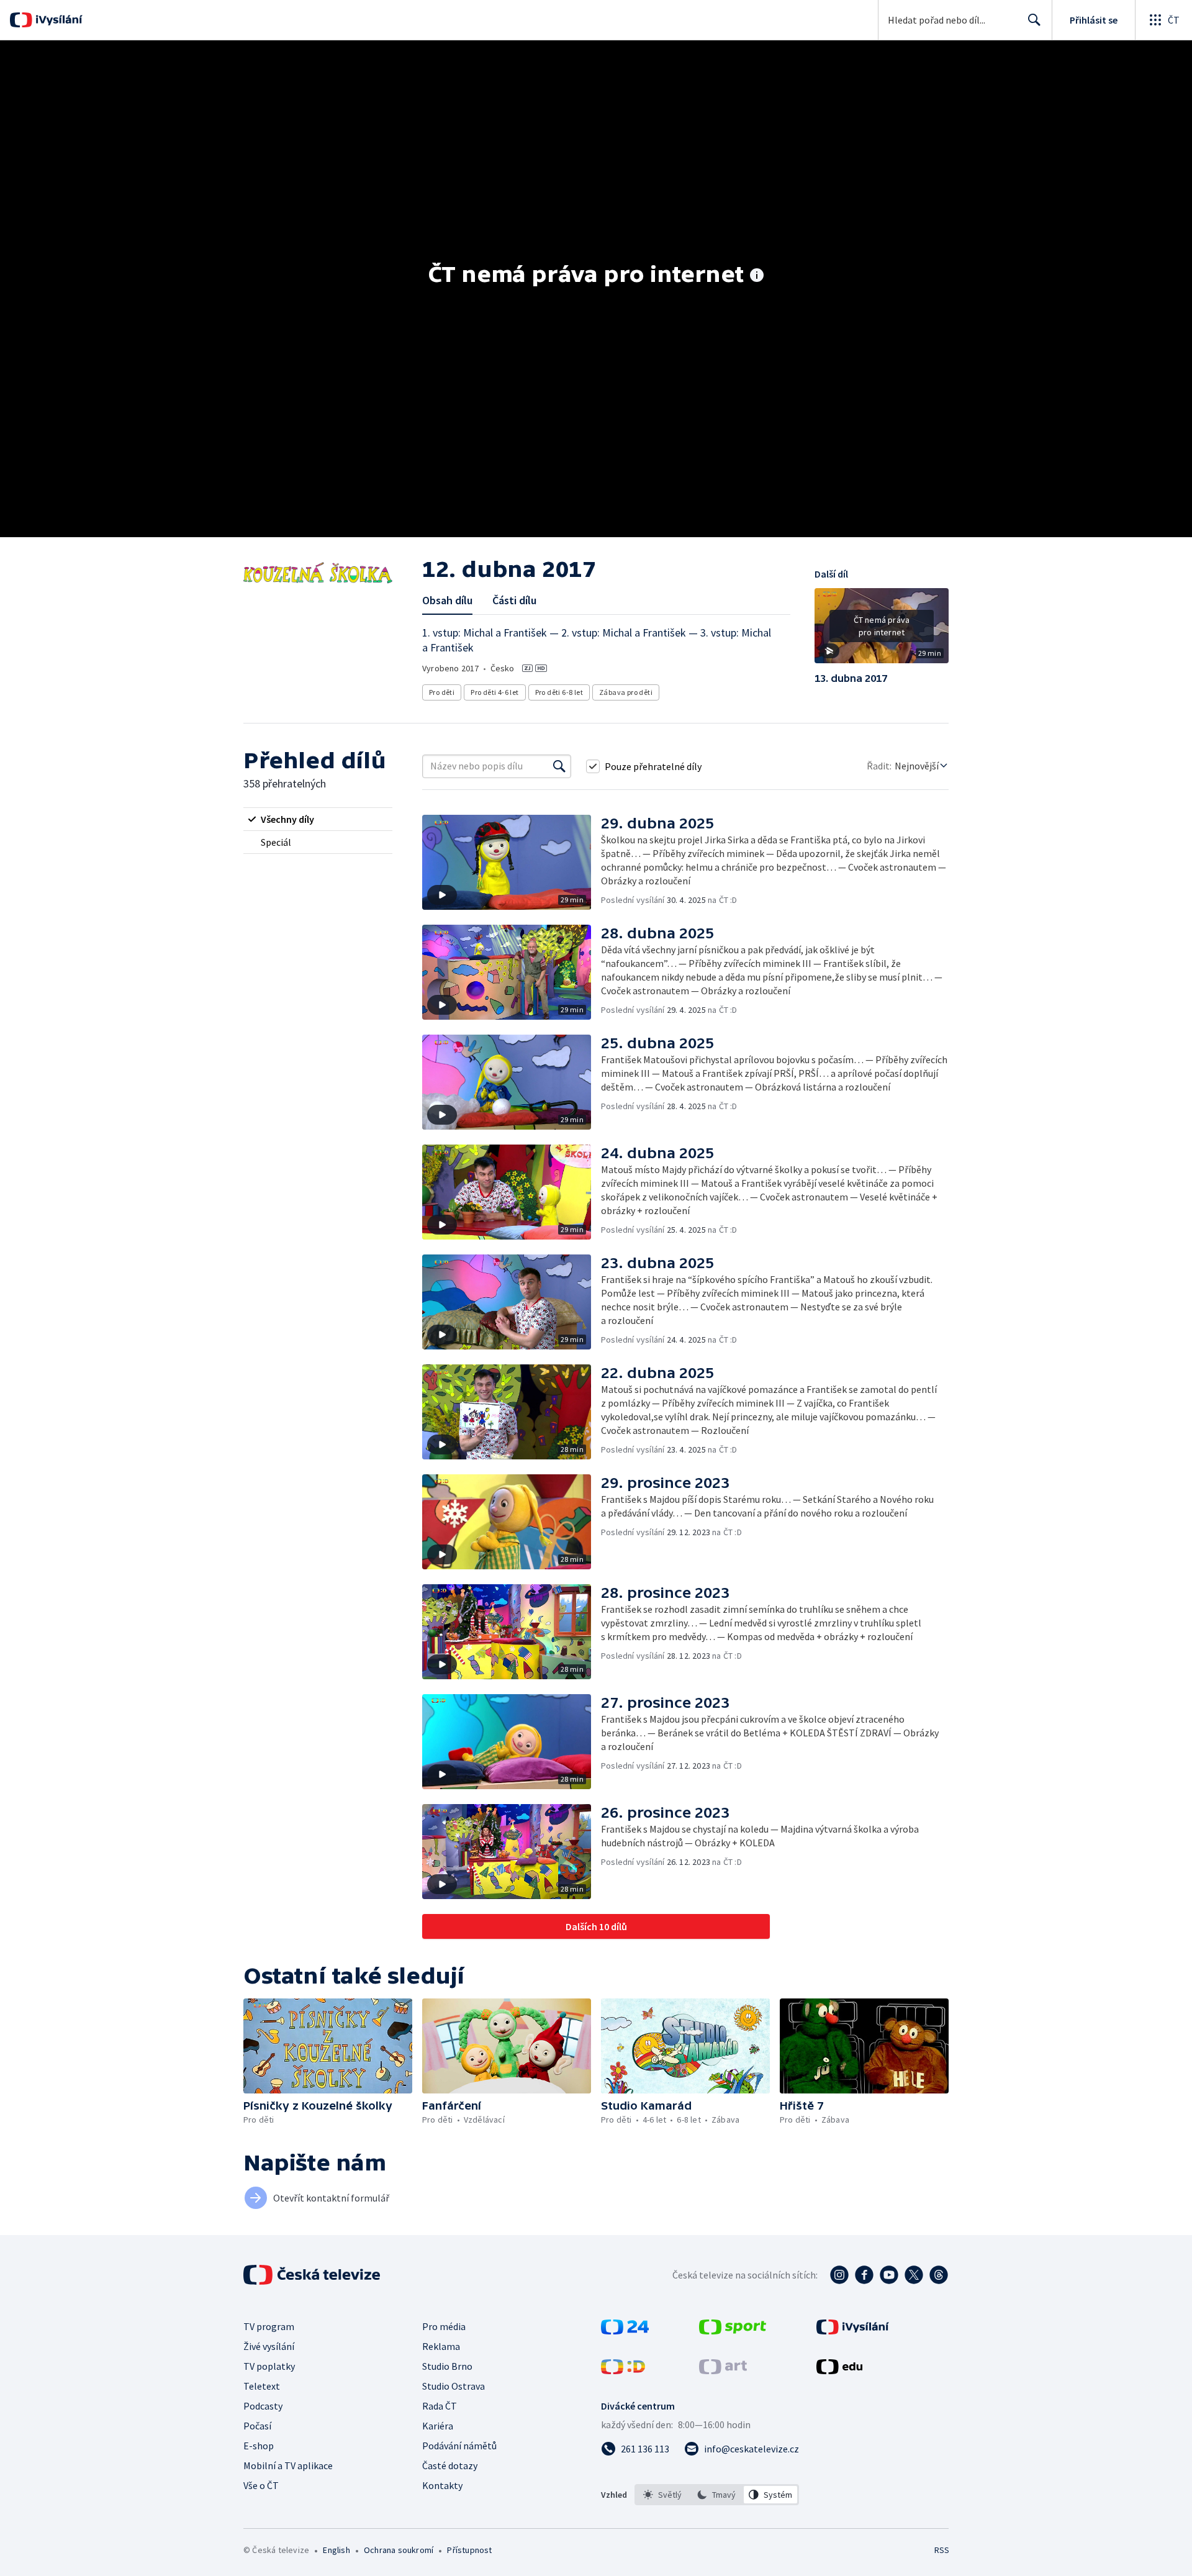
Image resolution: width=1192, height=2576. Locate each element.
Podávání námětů (459, 2446)
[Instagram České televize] (839, 2275)
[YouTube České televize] (889, 2275)
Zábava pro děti (626, 692)
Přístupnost (469, 2550)
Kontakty (442, 2485)
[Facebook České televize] (864, 2275)
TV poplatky (269, 2366)
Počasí (257, 2426)
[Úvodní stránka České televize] (313, 2275)
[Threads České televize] (939, 2275)
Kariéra (438, 2426)
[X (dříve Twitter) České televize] (914, 2275)
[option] (663, 2495)
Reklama (441, 2346)
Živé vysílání (269, 2346)
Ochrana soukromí (399, 2550)
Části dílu (514, 600)
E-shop (259, 2446)
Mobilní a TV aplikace (288, 2465)
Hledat (1034, 20)
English (336, 2550)
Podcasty (263, 2406)
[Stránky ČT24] (625, 2331)
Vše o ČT (261, 2485)
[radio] (318, 819)
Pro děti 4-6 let (494, 692)
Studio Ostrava (454, 2386)
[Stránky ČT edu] (839, 2370)
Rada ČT (440, 2406)
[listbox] (717, 2495)
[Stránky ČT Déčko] (623, 2370)
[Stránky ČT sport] (733, 2331)
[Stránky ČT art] (723, 2370)
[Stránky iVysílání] (853, 2331)
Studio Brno (447, 2366)
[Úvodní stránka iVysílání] (57, 20)
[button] (882, 630)
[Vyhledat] (559, 766)
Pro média (444, 2326)
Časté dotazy (450, 2465)
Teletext (262, 2386)
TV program (269, 2326)
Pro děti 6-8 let (559, 692)
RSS (942, 2550)
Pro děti (442, 692)
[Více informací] (757, 276)
